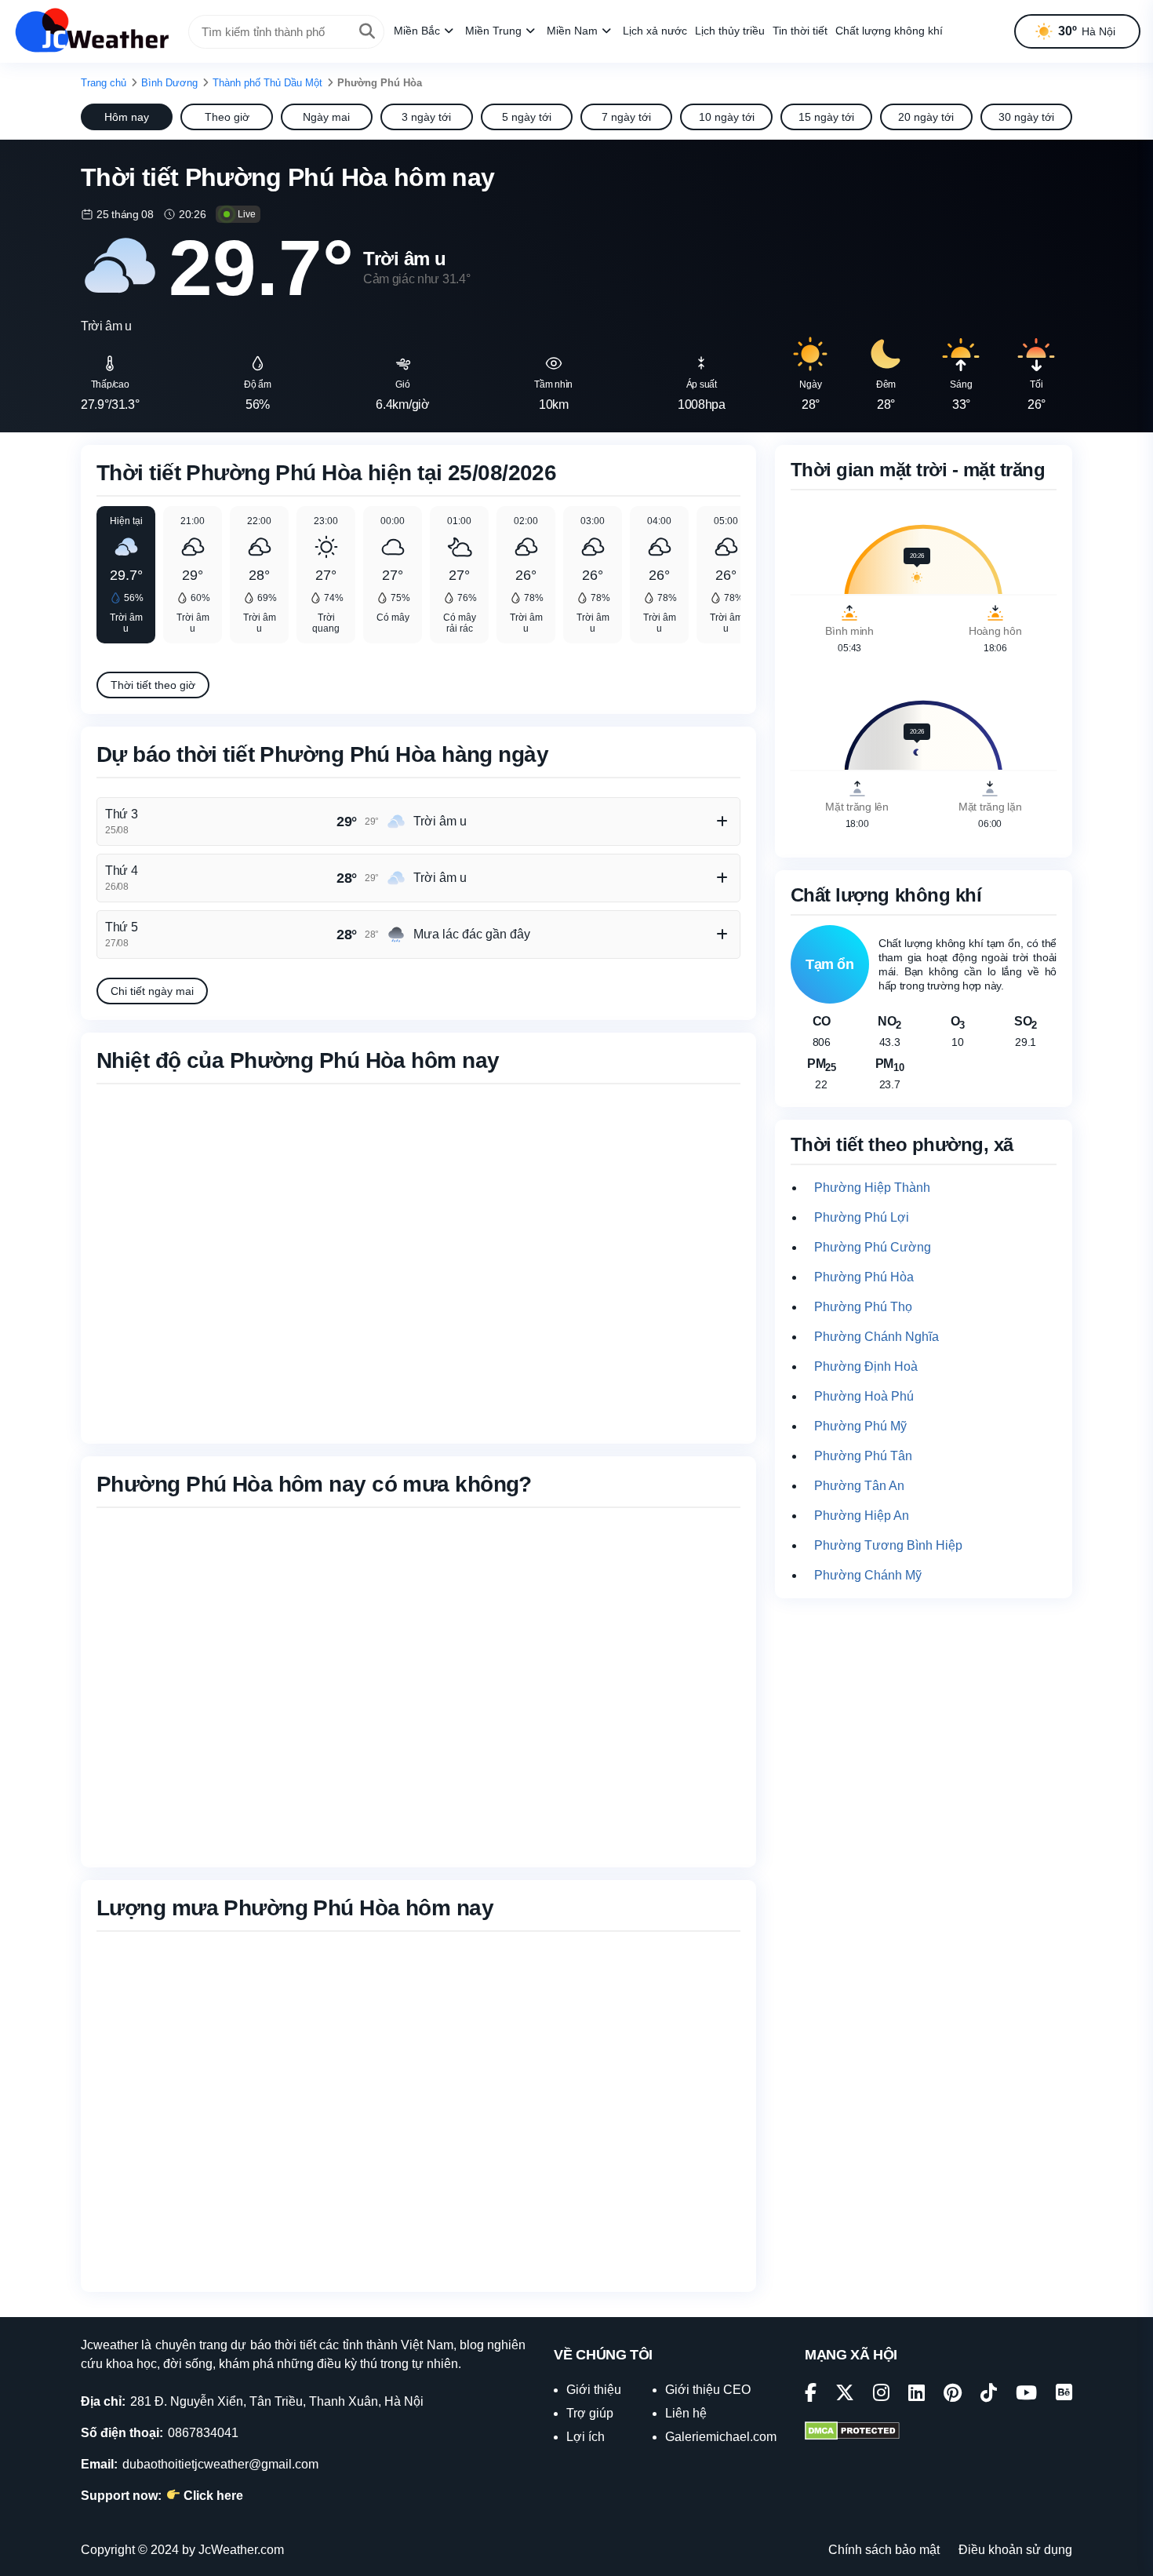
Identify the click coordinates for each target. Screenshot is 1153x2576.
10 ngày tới (727, 117)
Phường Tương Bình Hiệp (888, 1545)
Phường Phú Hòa (864, 1277)
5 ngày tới (527, 117)
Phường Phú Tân (863, 1456)
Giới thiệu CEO (708, 2390)
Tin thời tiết (800, 31)
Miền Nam (572, 31)
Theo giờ (227, 117)
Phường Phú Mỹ (860, 1426)
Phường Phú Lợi (862, 1217)
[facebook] (811, 2395)
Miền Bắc (417, 31)
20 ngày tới (926, 117)
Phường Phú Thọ (863, 1307)
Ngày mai (326, 117)
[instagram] (881, 2395)
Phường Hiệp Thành (872, 1188)
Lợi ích (586, 2437)
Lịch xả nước (655, 31)
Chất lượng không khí (889, 31)
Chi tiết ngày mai (152, 991)
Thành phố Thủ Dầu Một (267, 83)
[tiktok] (989, 2395)
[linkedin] (917, 2395)
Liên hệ (686, 2413)
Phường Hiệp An (862, 1516)
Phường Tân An (859, 1486)
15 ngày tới (826, 117)
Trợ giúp (590, 2413)
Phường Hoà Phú (864, 1396)
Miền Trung (493, 31)
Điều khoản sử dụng (1015, 2550)
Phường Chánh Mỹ (868, 1575)
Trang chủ (104, 83)
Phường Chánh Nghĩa (877, 1337)
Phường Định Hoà (866, 1366)
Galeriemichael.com (721, 2437)
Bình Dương (169, 83)
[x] (845, 2395)
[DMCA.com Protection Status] (852, 2432)
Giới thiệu (594, 2390)
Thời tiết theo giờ (153, 685)
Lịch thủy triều (730, 31)
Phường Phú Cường (873, 1247)
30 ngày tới (1026, 117)
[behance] (1064, 2395)
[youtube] (1026, 2395)
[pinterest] (953, 2395)
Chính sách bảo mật (884, 2550)
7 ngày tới (626, 117)
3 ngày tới (426, 117)
